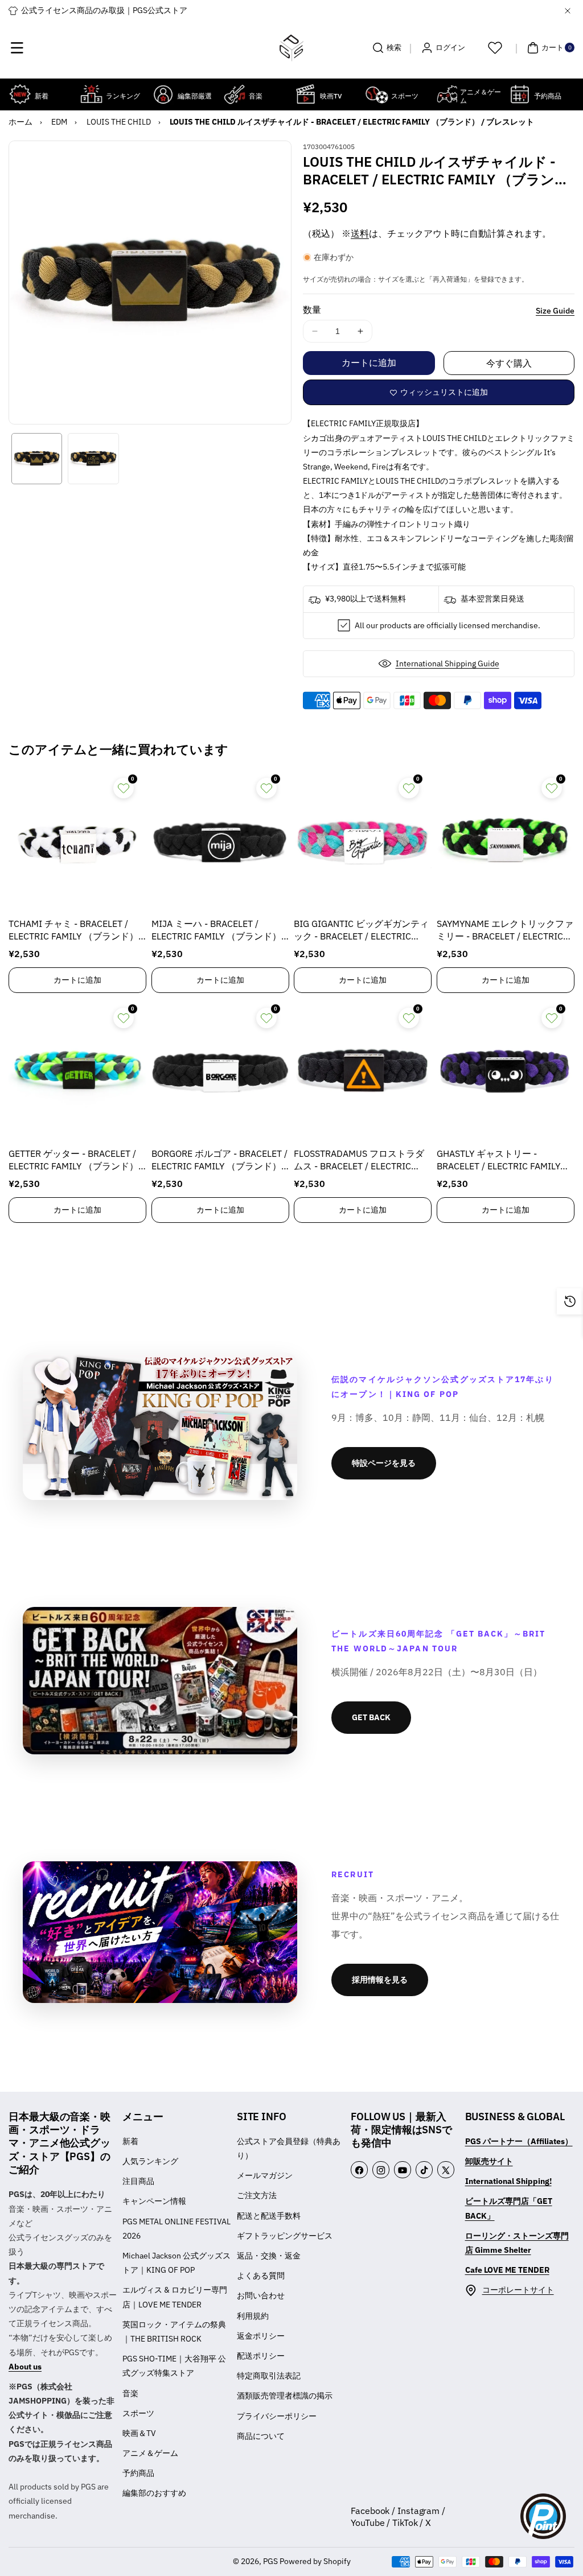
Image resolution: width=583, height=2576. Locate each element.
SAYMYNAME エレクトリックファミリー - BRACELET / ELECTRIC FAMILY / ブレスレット (505, 931)
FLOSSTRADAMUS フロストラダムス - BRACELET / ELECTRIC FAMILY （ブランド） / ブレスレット (360, 1161)
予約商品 (138, 2473)
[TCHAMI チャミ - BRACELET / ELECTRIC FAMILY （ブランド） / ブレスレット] (77, 841)
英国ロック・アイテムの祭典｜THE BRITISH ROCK (174, 2332)
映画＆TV (139, 2433)
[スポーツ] (377, 94)
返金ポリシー (261, 2336)
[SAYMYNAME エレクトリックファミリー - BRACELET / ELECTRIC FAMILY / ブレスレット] (506, 841)
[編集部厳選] (163, 94)
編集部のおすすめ (154, 2493)
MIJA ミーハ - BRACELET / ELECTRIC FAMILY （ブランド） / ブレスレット (219, 931)
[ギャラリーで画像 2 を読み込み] (93, 458)
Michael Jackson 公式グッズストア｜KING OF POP (176, 2263)
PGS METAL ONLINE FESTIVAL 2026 (176, 2229)
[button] (17, 48)
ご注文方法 (257, 2195)
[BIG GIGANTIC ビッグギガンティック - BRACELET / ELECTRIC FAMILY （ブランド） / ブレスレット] (363, 841)
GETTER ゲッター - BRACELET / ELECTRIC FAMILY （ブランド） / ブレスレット (76, 1161)
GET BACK (371, 1717)
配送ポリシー (261, 2356)
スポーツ (138, 2413)
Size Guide (555, 311)
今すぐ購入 (509, 363)
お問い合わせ (261, 2295)
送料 (360, 233)
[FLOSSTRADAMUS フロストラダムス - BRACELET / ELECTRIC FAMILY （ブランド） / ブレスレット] (363, 1071)
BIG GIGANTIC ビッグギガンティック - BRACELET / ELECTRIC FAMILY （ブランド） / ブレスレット (361, 931)
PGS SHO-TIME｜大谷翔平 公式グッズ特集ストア (174, 2366)
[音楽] (234, 94)
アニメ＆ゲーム (150, 2453)
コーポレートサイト (518, 2290)
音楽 (130, 2393)
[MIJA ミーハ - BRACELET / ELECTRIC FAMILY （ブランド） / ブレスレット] (220, 841)
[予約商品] (520, 94)
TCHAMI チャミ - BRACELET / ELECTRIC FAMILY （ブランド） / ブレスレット (76, 931)
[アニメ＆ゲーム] (447, 94)
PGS (270, 2561)
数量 (312, 310)
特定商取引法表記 (269, 2376)
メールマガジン (265, 2175)
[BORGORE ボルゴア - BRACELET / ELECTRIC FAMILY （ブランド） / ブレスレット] (220, 1071)
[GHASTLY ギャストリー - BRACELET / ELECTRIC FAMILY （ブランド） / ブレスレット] (506, 1071)
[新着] (20, 94)
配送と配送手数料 (269, 2216)
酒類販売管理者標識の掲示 (285, 2396)
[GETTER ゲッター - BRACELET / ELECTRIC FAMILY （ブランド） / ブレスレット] (77, 1071)
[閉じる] (568, 11)
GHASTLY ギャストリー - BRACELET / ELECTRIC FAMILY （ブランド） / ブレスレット (498, 1161)
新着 (130, 2141)
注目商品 (138, 2181)
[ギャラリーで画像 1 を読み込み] (37, 458)
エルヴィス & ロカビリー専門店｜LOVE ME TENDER (175, 2297)
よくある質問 (261, 2276)
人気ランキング (150, 2161)
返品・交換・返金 (269, 2256)
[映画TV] (305, 94)
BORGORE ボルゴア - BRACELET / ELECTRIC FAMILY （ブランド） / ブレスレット (219, 1161)
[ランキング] (91, 94)
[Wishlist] (495, 48)
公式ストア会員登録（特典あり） (289, 2148)
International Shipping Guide (447, 663)
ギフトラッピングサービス (285, 2236)
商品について (261, 2436)
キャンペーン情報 (154, 2201)
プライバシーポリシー (277, 2416)
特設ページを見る (384, 1463)
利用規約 (253, 2316)
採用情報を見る (380, 1980)
